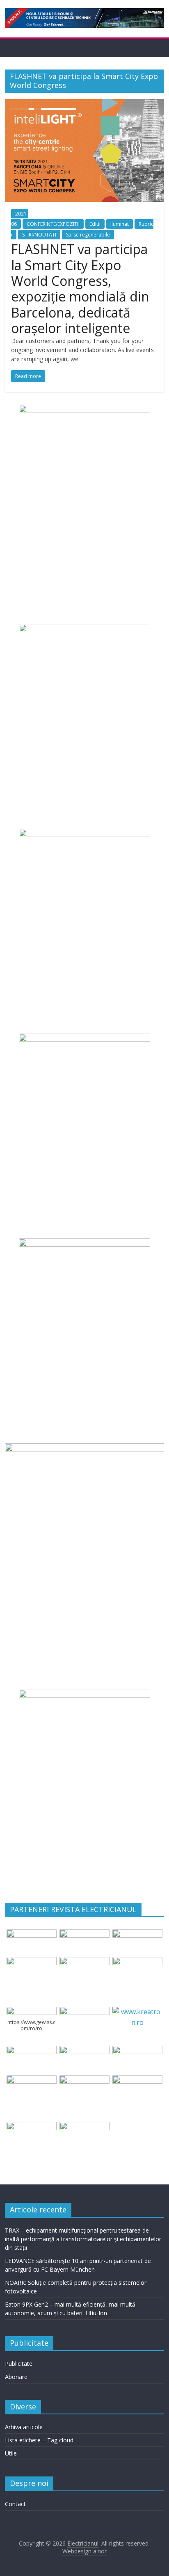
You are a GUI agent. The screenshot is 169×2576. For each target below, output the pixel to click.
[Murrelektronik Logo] (31, 2051)
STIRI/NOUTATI (39, 235)
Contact (15, 2504)
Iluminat (120, 224)
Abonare (16, 2377)
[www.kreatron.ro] (137, 2012)
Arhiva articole (24, 2427)
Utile (11, 2453)
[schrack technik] (84, 2080)
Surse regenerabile (88, 235)
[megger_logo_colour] (84, 2127)
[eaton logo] (31, 1962)
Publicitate (19, 2364)
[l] (137, 1962)
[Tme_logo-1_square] (31, 2127)
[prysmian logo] (31, 2080)
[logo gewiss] (31, 2012)
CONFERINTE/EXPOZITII (53, 224)
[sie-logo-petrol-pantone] (137, 1934)
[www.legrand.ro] (84, 1934)
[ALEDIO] (84, 2051)
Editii (95, 224)
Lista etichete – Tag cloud (39, 2440)
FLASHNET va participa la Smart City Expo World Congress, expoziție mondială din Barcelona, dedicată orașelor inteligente (80, 289)
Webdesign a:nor (84, 2551)
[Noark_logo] (84, 2012)
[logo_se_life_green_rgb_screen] (31, 1934)
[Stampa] (137, 2080)
